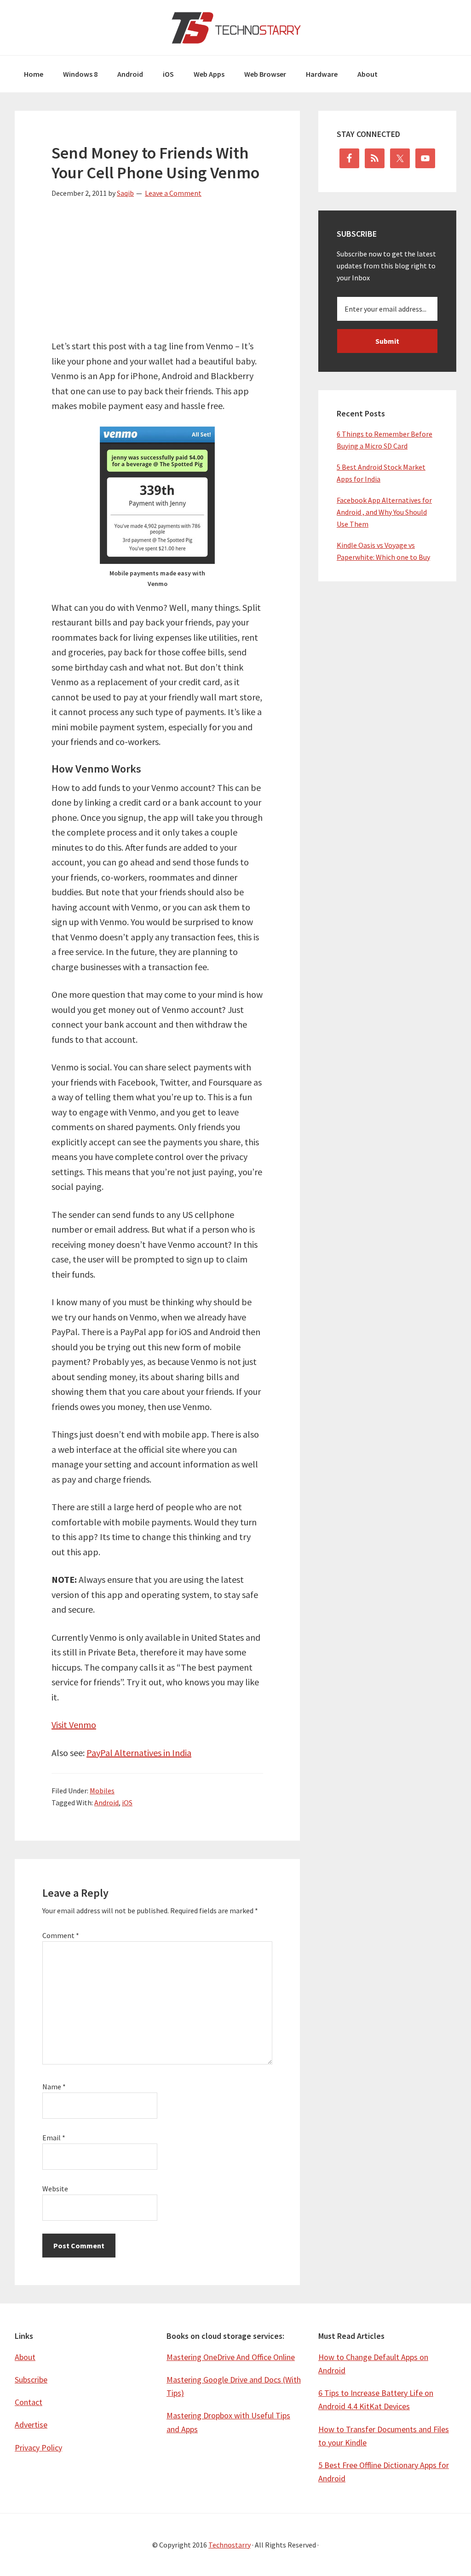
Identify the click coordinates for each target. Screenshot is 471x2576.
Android (106, 1803)
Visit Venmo (74, 1725)
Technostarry (235, 28)
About (25, 2357)
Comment (61, 1935)
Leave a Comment (173, 193)
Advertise (31, 2425)
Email (54, 2138)
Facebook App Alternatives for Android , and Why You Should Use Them (384, 512)
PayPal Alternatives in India (139, 1753)
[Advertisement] (157, 274)
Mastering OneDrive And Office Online (231, 2357)
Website (55, 2189)
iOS (127, 1803)
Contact (29, 2402)
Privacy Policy (38, 2448)
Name (54, 2087)
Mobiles (102, 1791)
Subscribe (31, 2380)
